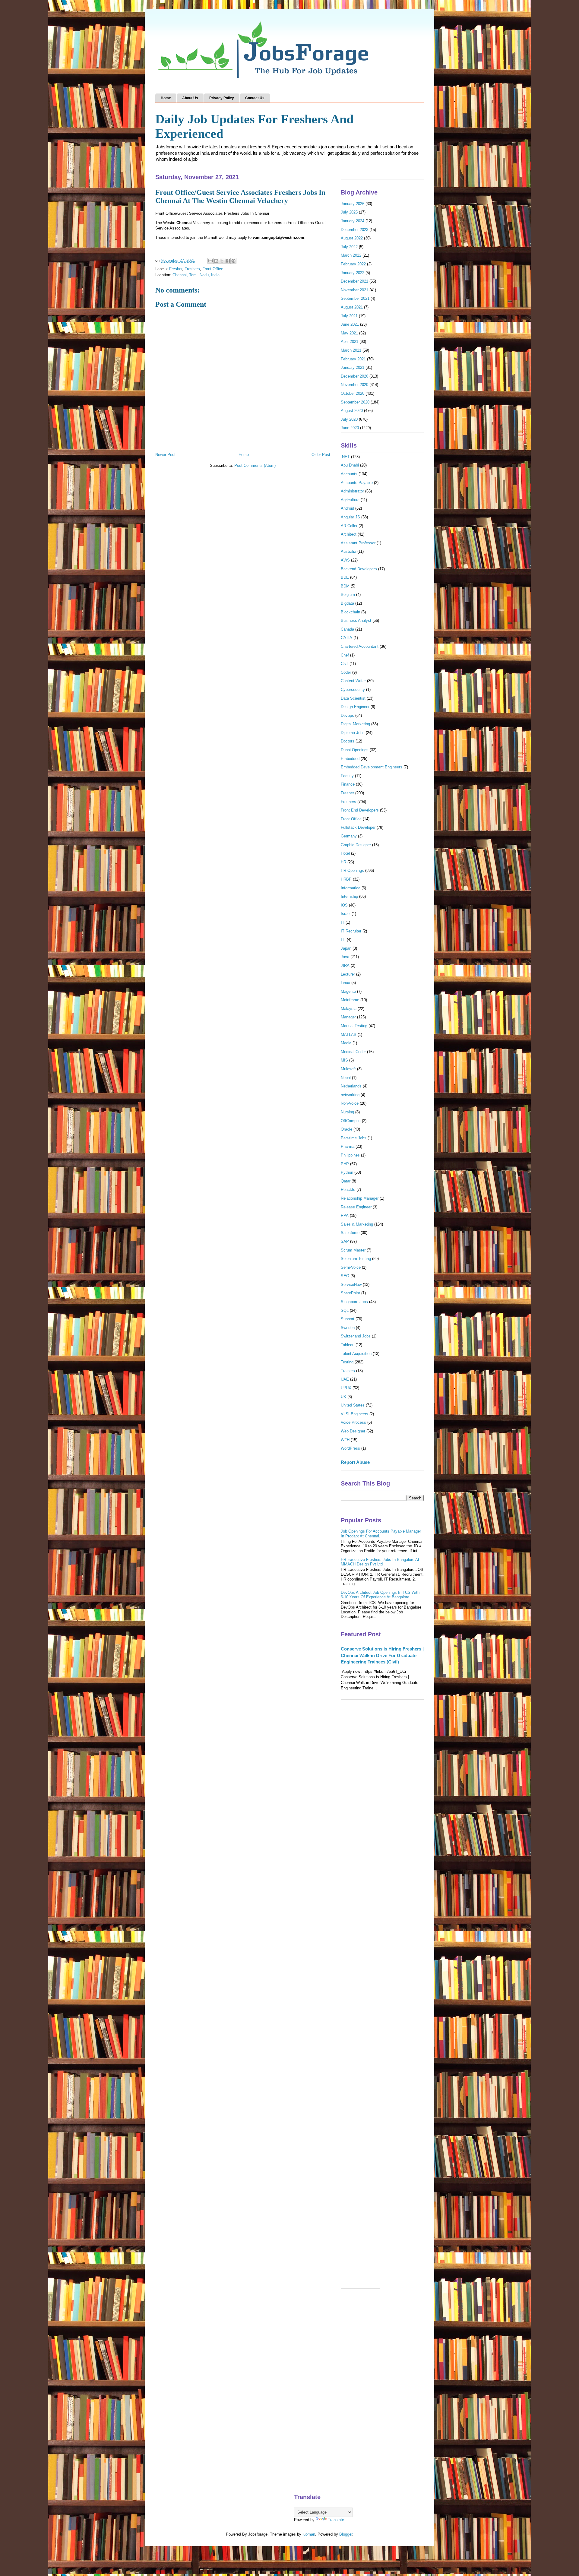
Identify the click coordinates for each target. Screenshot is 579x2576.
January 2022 (353, 273)
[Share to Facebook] (228, 261)
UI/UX (346, 1388)
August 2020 (352, 411)
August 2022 (352, 238)
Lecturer (348, 974)
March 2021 (351, 350)
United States (353, 1405)
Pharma (348, 1146)
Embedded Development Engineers (372, 767)
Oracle (346, 1129)
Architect (349, 534)
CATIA (346, 638)
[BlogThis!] (216, 261)
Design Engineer (355, 707)
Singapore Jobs (354, 1302)
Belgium (348, 595)
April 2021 (350, 342)
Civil (345, 664)
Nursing (347, 1112)
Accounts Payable (357, 483)
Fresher (176, 269)
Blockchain (350, 612)
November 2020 (354, 385)
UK (343, 1397)
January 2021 (353, 367)
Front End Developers (360, 810)
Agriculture (350, 500)
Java (345, 957)
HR (343, 862)
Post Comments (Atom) (255, 465)
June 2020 (350, 428)
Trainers (348, 1371)
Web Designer (353, 1431)
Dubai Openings (355, 750)
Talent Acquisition (356, 1354)
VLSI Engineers (354, 1414)
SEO (345, 1276)
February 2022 (353, 264)
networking (350, 1095)
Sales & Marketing (357, 1224)
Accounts (349, 474)
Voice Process (353, 1422)
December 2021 (354, 281)
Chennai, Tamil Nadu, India (196, 275)
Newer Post (165, 455)
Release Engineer (356, 1207)
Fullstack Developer (358, 827)
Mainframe (350, 1000)
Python (347, 1172)
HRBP (346, 879)
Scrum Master (353, 1250)
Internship (349, 896)
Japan (346, 948)
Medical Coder (353, 1052)
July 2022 (349, 247)
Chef (345, 655)
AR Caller (349, 526)
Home (166, 98)
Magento (348, 991)
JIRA (345, 965)
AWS (345, 560)
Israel (346, 914)
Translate (336, 2520)
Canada (347, 629)
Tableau (348, 1345)
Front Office (213, 269)
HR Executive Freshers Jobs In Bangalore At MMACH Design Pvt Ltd (380, 1562)
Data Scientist (353, 698)
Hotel (345, 853)
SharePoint (350, 1293)
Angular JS (350, 517)
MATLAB (349, 1035)
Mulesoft (348, 1069)
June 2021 (350, 324)
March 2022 (351, 255)
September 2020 (355, 402)
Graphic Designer (356, 845)
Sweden (348, 1328)
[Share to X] (222, 261)
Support (348, 1319)
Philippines (350, 1155)
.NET (345, 457)
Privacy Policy (222, 98)
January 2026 (353, 204)
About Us (190, 98)
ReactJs (348, 1190)
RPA (345, 1215)
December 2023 (354, 230)
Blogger (346, 2534)
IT (343, 922)
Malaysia (349, 1009)
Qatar (346, 1181)
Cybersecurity (353, 690)
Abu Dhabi (350, 465)
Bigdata (347, 603)
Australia (348, 551)
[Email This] (210, 261)
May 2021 (349, 333)
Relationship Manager (360, 1198)
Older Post (321, 455)
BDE (345, 577)
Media (346, 1043)
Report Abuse (355, 1462)
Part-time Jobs (354, 1138)
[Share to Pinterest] (233, 261)
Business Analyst (356, 620)
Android (347, 508)
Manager (348, 1017)
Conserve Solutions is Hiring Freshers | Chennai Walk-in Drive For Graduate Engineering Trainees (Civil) (382, 1655)
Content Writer (353, 681)
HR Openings (352, 870)
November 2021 (354, 290)
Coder (346, 672)
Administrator (352, 491)
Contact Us (255, 98)
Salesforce (350, 1233)
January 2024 (353, 221)
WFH (345, 1440)
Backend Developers (359, 569)
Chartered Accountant (360, 646)
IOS (344, 905)
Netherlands (351, 1086)
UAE (345, 1379)
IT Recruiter (351, 931)
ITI (343, 940)
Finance (348, 784)
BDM (345, 586)
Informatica (351, 888)
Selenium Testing (356, 1259)
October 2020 (353, 393)
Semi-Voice (351, 1267)
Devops (347, 715)
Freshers (192, 269)
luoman (309, 2534)
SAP (345, 1241)
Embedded (350, 759)
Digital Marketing (355, 724)
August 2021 (352, 307)
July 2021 (349, 316)
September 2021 (355, 298)
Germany (349, 836)
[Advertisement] (382, 1801)
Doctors (348, 741)
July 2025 (349, 212)
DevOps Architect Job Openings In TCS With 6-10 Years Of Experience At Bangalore (380, 1595)
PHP (345, 1164)
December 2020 (354, 376)
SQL (345, 1310)
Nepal (346, 1078)
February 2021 (353, 359)
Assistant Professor (358, 543)
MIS (344, 1060)
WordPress (350, 1448)
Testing (347, 1362)
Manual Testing (354, 1026)
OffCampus (351, 1121)
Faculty (347, 776)
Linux (345, 983)
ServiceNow (351, 1285)
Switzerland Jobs (356, 1336)
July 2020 (349, 419)
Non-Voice (350, 1103)
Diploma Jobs (353, 733)
